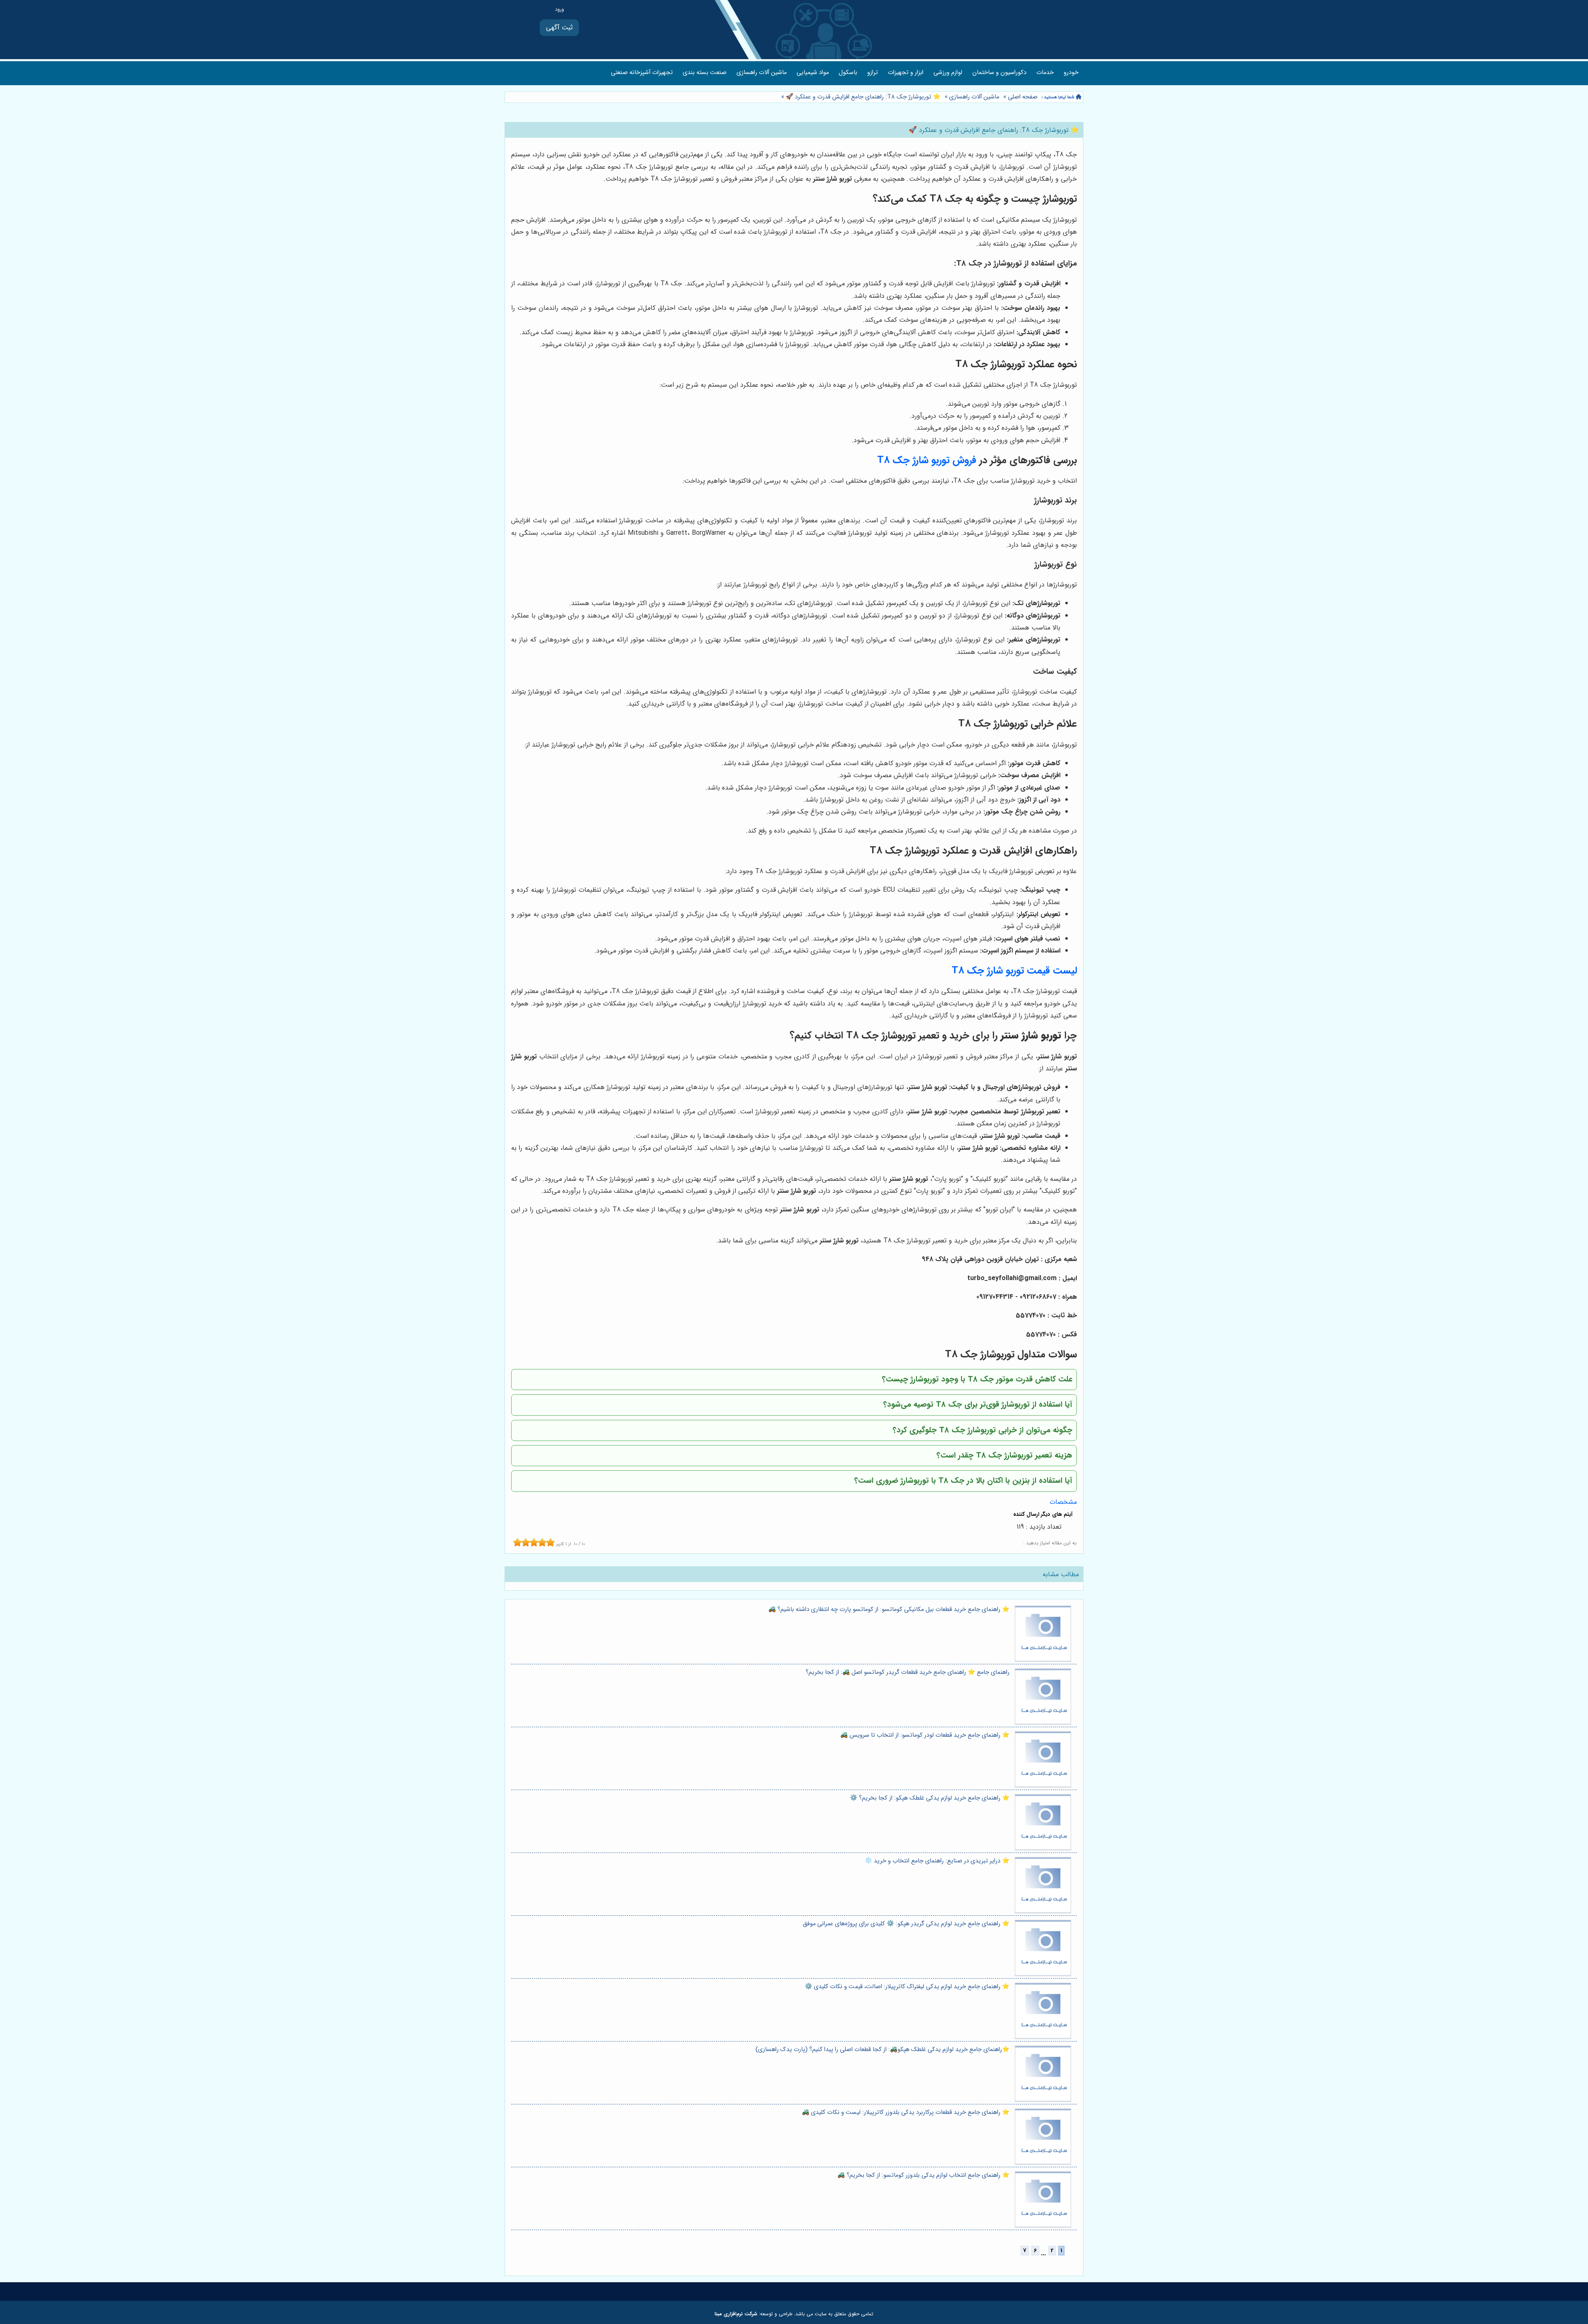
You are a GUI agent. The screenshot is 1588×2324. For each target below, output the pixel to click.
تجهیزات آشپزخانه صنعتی (642, 73)
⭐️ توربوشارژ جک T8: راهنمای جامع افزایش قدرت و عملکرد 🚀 (862, 97)
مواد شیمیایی (813, 73)
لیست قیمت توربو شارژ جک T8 (1014, 971)
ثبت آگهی (559, 28)
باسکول (848, 73)
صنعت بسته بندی (705, 73)
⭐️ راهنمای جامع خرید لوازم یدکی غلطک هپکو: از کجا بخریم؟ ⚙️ (930, 1798)
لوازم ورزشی (948, 73)
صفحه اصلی (1023, 97)
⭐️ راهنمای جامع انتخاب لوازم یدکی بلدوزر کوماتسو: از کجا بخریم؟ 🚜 (923, 2175)
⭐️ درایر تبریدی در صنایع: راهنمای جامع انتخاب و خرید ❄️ (937, 1861)
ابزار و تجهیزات (906, 73)
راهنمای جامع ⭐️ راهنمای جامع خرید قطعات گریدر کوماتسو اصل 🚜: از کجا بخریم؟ (908, 1672)
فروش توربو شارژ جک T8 (927, 460)
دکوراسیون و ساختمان (999, 73)
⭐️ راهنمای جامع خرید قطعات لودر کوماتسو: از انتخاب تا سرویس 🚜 (925, 1735)
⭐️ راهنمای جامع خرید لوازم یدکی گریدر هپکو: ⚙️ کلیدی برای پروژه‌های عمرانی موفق (906, 1924)
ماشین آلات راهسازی (762, 73)
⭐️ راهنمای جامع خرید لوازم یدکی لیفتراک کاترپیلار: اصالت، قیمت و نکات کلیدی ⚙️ (907, 1987)
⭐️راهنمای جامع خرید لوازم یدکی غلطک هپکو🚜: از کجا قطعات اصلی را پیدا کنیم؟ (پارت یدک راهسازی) (882, 2050)
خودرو (1071, 73)
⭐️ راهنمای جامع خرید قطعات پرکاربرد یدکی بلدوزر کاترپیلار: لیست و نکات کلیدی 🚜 (906, 2112)
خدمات (1045, 73)
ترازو (873, 73)
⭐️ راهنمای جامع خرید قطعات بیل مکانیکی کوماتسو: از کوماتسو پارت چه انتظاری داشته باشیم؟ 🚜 (889, 1610)
